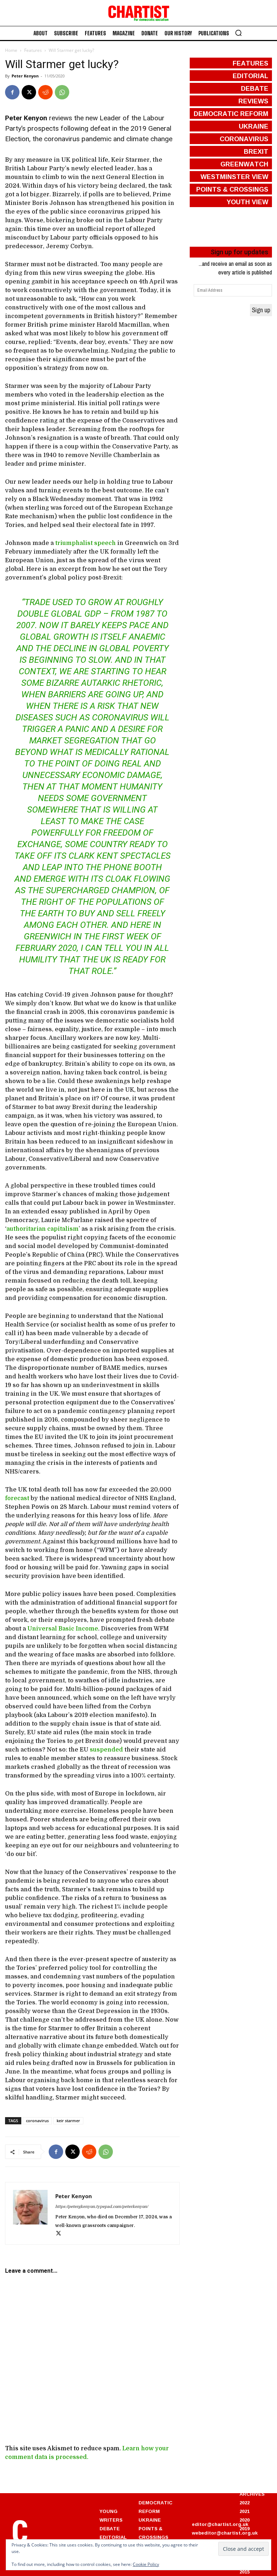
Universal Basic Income (63, 1629)
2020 (245, 2520)
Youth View (247, 202)
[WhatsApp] (62, 92)
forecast (17, 1498)
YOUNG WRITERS (111, 2515)
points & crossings (232, 189)
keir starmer (68, 2121)
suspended (106, 1750)
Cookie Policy (146, 2564)
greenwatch (244, 164)
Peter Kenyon (25, 76)
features (250, 63)
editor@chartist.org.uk (220, 2524)
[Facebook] (12, 92)
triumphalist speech (85, 543)
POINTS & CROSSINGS (153, 2533)
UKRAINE (150, 2520)
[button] (238, 33)
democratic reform (231, 113)
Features (33, 50)
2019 (245, 2528)
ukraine (254, 126)
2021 (245, 2511)
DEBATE (110, 2528)
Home (11, 50)
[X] (29, 92)
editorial (250, 76)
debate (255, 88)
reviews (253, 101)
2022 (245, 2503)
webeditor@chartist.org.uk (225, 2533)
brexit (256, 151)
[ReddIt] (45, 92)
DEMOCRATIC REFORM (155, 2507)
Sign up (261, 310)
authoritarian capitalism (43, 1229)
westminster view (234, 176)
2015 (245, 2572)
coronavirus (37, 2121)
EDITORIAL (113, 2537)
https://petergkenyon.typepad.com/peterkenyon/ (102, 2207)
